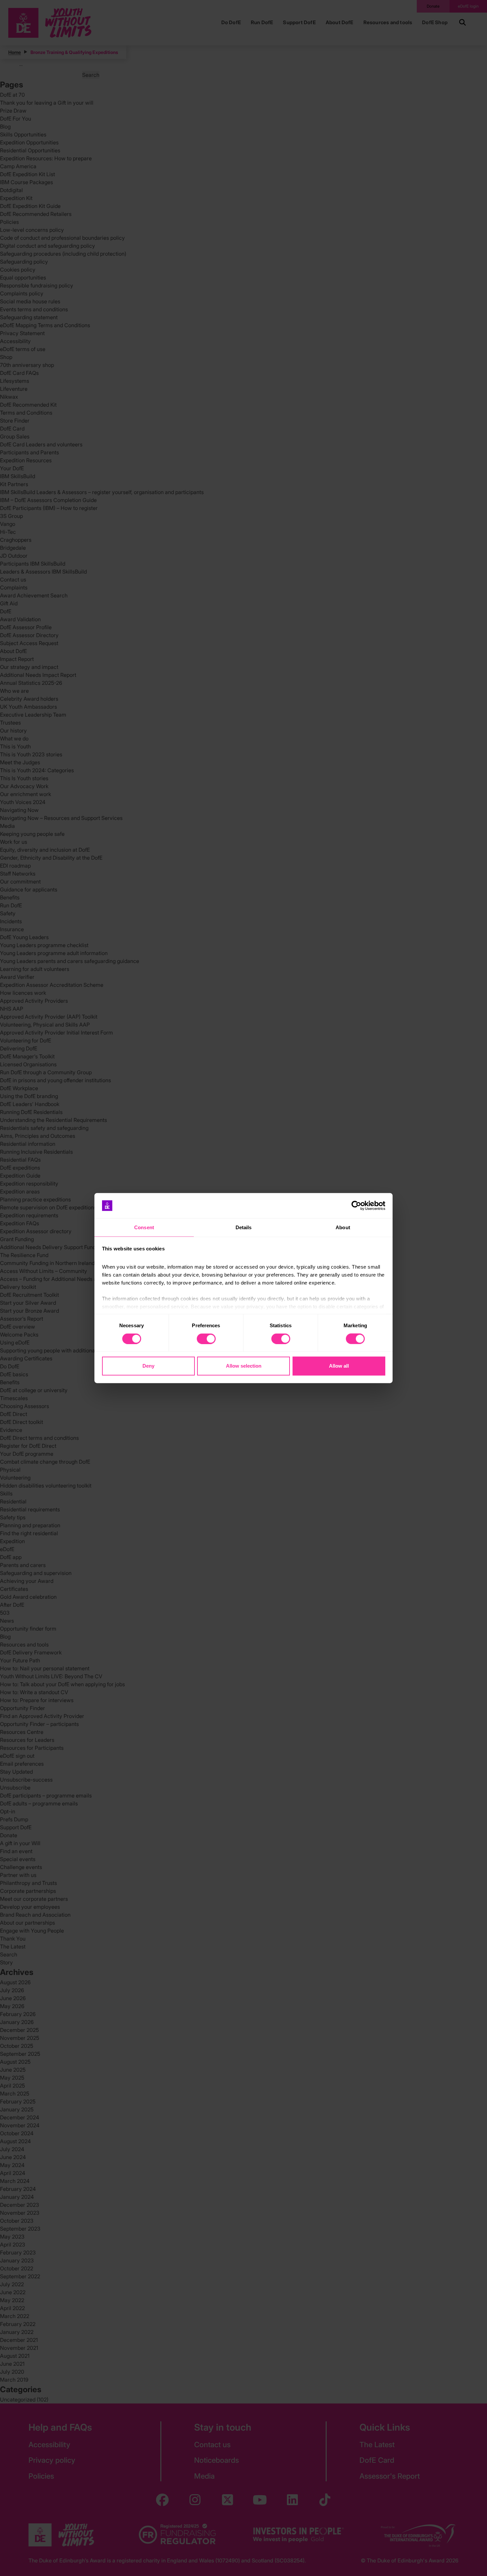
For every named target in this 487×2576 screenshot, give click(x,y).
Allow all (339, 1366)
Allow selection (244, 1366)
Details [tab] (244, 1227)
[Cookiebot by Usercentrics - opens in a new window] (356, 1206)
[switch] (206, 1339)
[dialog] (243, 1288)
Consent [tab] (144, 1227)
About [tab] (343, 1227)
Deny (148, 1366)
